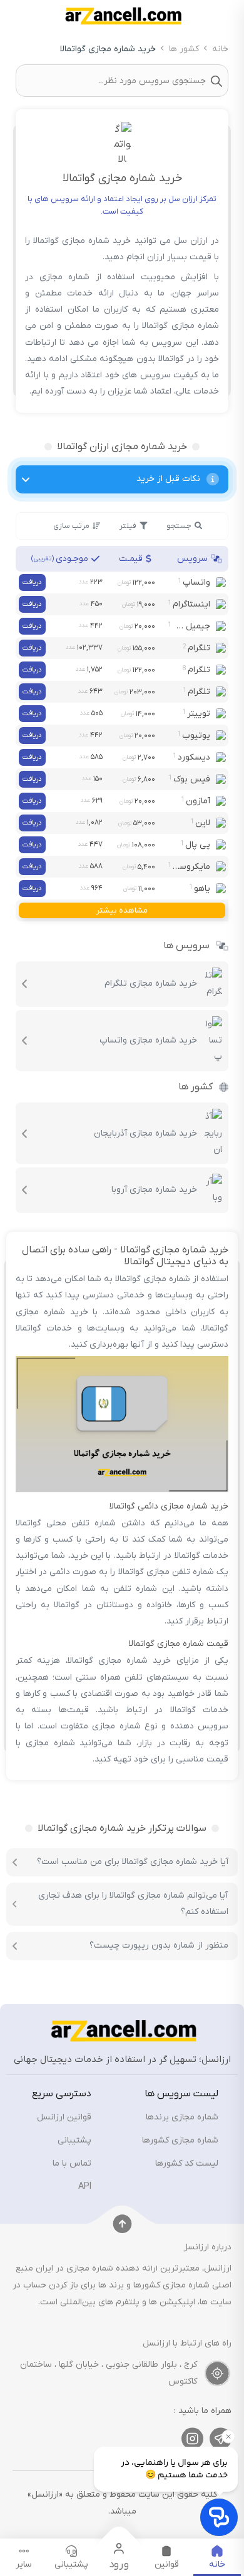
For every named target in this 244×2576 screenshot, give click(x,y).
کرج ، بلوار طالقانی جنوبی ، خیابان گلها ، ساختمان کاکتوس (109, 2373)
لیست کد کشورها (187, 2163)
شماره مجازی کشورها (180, 2140)
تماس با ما (72, 2163)
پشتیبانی (74, 2140)
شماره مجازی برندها (182, 2117)
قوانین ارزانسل (64, 2117)
